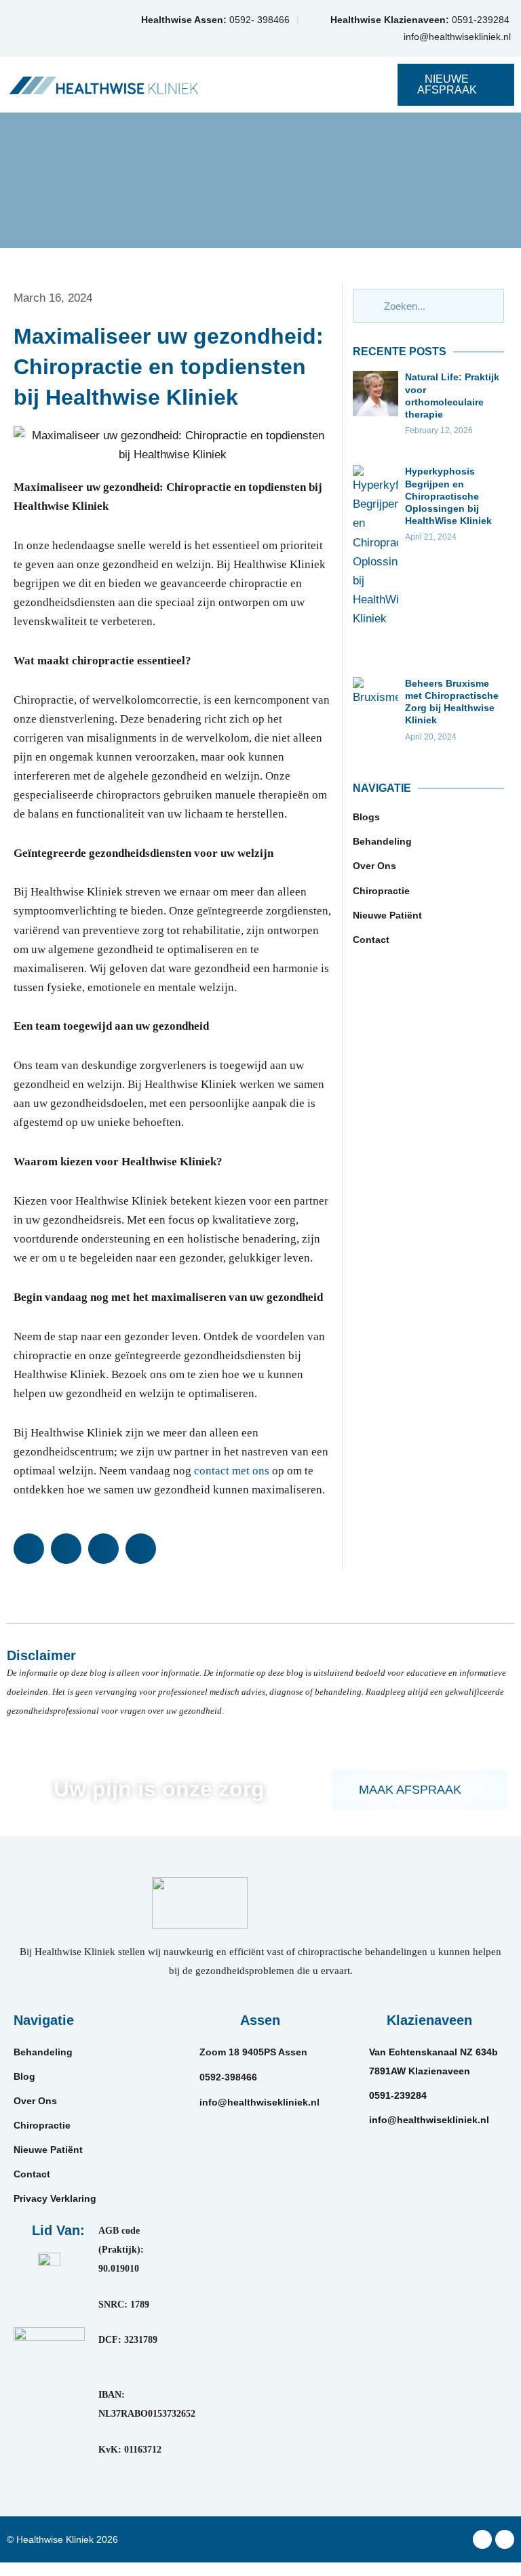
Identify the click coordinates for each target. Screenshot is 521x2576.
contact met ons (232, 1471)
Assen (260, 2020)
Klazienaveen (429, 2020)
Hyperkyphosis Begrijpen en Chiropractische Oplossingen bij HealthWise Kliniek (448, 496)
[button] (300, 85)
